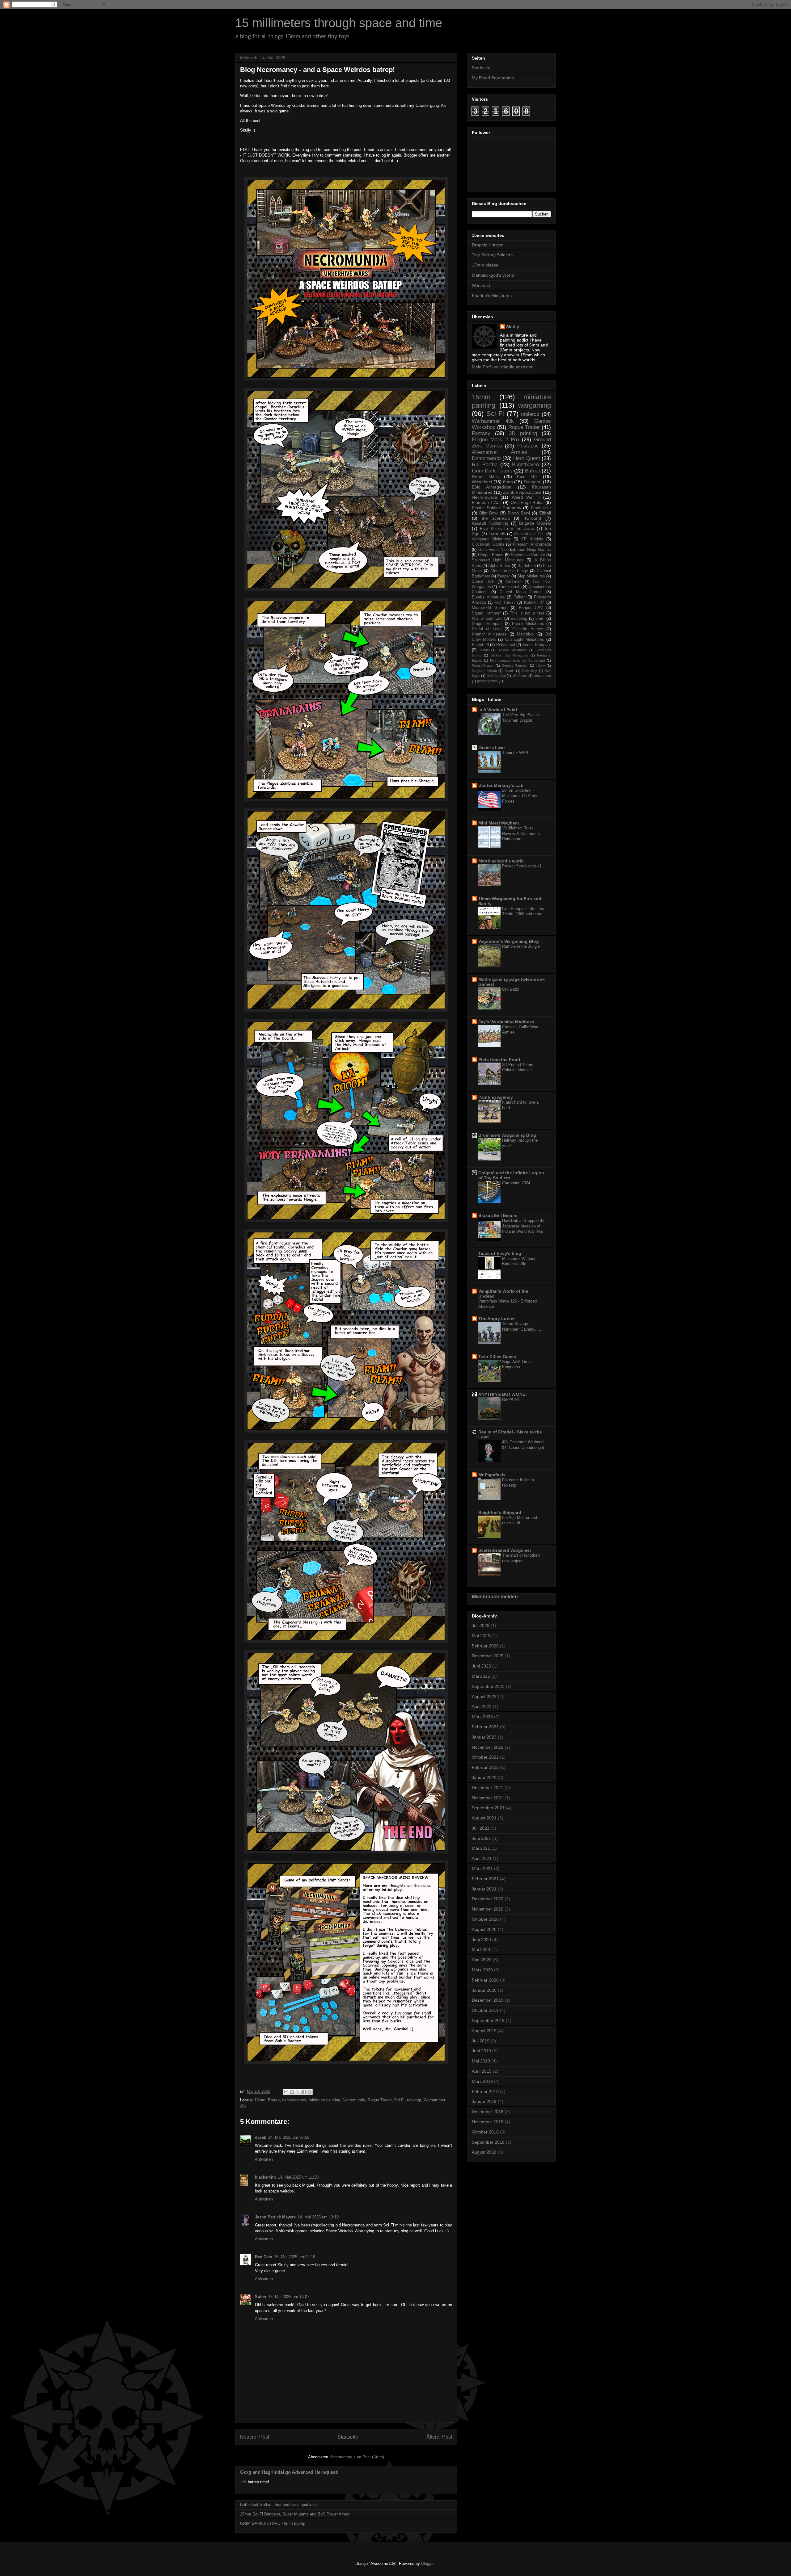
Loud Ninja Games (534, 550)
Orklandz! (511, 989)
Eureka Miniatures (488, 597)
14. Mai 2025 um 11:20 (298, 2177)
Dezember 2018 (488, 2112)
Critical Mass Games (521, 592)
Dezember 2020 (488, 1899)
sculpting (519, 619)
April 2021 (482, 1858)
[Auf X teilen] (298, 2092)
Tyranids (497, 534)
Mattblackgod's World (493, 275)
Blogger (428, 2563)
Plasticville (541, 508)
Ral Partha (485, 465)
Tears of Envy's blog (500, 1253)
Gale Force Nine (493, 550)
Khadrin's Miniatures (492, 296)
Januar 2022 (484, 1777)
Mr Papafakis (492, 1475)
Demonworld (486, 458)
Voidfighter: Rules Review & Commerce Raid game (521, 833)
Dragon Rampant (487, 624)
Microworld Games (490, 608)
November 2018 (488, 2122)
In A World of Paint (498, 710)
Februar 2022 (485, 1767)
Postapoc (528, 446)
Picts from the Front (499, 1059)
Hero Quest (527, 458)
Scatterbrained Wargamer (505, 1550)
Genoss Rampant (515, 665)
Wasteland (482, 482)
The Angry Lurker (497, 1319)
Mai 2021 (481, 1848)
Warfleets (520, 676)
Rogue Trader (380, 2100)
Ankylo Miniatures (513, 650)
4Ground (532, 518)
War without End (487, 619)
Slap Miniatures (531, 576)
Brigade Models (535, 523)
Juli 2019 (481, 2041)
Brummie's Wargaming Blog (507, 1135)
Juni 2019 (481, 2051)
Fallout (520, 597)
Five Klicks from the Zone (507, 528)
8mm (540, 619)
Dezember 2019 (488, 2000)
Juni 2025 (481, 1666)
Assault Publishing (490, 523)
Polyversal (506, 645)
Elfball (545, 513)
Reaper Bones (491, 555)
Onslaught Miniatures (525, 640)
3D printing (523, 433)
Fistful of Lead (487, 629)
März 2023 (482, 1717)
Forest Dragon (483, 665)
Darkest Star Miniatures (509, 655)
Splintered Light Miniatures (498, 560)
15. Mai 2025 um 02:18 (295, 2257)
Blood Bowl (519, 513)
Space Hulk (483, 581)
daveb (261, 2137)
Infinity (540, 665)
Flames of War (486, 502)
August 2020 (484, 1929)
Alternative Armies (499, 452)
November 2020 (488, 1909)
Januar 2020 (484, 1990)
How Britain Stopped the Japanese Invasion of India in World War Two (524, 1226)
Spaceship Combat (528, 555)
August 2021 (484, 1818)
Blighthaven (525, 465)
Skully (513, 327)
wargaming (535, 405)
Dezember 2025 (488, 1656)
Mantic (510, 671)
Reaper (503, 576)
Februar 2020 (485, 1980)
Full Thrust (505, 602)
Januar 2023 (484, 1737)
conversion (543, 676)
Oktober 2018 (485, 2132)
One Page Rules (527, 502)
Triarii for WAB (515, 753)
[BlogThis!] (292, 2092)
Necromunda (354, 2100)
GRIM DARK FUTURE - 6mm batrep (273, 2523)
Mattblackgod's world (501, 861)
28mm (484, 650)
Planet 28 (480, 645)
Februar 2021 (485, 1879)
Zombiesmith (510, 587)
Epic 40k (527, 476)
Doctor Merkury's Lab (501, 785)
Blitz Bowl (489, 513)
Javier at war (492, 748)
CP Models (532, 539)
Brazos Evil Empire (498, 1215)
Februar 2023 (485, 1727)
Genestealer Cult (529, 534)
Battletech (527, 566)
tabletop (414, 2100)
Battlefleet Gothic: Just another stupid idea (278, 2505)
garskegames (294, 2100)
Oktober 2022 (485, 1757)
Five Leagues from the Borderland (517, 661)
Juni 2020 (481, 1940)
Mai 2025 (481, 1676)
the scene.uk (496, 518)
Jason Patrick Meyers (275, 2217)
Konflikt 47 (534, 602)
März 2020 (482, 1970)
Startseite (348, 2437)
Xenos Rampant (537, 645)
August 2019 (484, 2031)
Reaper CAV (531, 608)
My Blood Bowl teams (493, 78)
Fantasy (481, 433)
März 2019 (482, 2081)
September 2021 (488, 1808)
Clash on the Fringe (509, 571)
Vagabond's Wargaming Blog (509, 941)
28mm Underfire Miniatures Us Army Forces (520, 796)
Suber (261, 2297)
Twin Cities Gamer (497, 1357)
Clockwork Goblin (488, 544)
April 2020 (482, 1960)
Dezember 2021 (488, 1788)
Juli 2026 (481, 1626)
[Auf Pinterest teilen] (310, 2092)
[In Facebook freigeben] (304, 2092)
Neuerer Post (255, 2437)
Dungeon (533, 482)
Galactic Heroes (528, 629)
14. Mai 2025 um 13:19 (318, 2217)
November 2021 (488, 1798)
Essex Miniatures (528, 624)
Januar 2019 (484, 2101)
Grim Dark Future (492, 471)
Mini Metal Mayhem (499, 823)
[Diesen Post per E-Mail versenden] (286, 2092)
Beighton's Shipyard (500, 1512)
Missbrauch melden (495, 1596)
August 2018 (484, 2152)
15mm (260, 2100)
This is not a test (527, 613)
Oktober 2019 (485, 2010)
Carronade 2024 (516, 1183)
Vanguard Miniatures (491, 539)
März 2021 (482, 1869)
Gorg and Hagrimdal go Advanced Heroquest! (289, 2472)
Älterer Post (439, 2437)
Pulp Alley (530, 671)
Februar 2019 (485, 2091)
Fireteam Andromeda (532, 544)
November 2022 (488, 1747)
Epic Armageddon (492, 487)
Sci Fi (399, 2100)
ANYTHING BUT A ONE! (503, 1394)
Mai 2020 (481, 1949)
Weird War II (526, 497)
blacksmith (265, 2177)
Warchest (481, 285)
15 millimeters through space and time (339, 23)
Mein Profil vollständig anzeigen (503, 367)
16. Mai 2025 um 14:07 (289, 2297)
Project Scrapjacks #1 (522, 866)
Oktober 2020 (485, 1919)
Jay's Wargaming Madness (506, 1022)
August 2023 (484, 1697)
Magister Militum (484, 671)
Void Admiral (496, 676)
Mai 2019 (481, 2061)
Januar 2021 (484, 1889)
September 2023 (488, 1686)
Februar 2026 (485, 1646)
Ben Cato (264, 2257)
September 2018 (488, 2142)
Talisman (514, 581)
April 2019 (482, 2071)
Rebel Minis (485, 476)
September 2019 (488, 2020)
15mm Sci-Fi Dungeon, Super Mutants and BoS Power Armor (295, 2514)
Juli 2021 (481, 1828)
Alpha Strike (499, 566)
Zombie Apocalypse (522, 492)
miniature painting (324, 2100)
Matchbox (526, 634)
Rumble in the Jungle (521, 946)
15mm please (485, 265)
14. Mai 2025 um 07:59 (289, 2137)
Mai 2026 (481, 1636)
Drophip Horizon (488, 245)
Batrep (274, 2100)
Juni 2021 (481, 1838)
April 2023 (482, 1706)
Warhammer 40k (493, 421)
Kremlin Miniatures (489, 634)
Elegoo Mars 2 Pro (495, 440)
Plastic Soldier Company (497, 508)
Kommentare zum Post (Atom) (357, 2457)
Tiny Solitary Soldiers (492, 255)
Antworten (264, 2159)
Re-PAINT (511, 1399)
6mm (508, 482)
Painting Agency (496, 1097)
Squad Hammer (486, 613)
